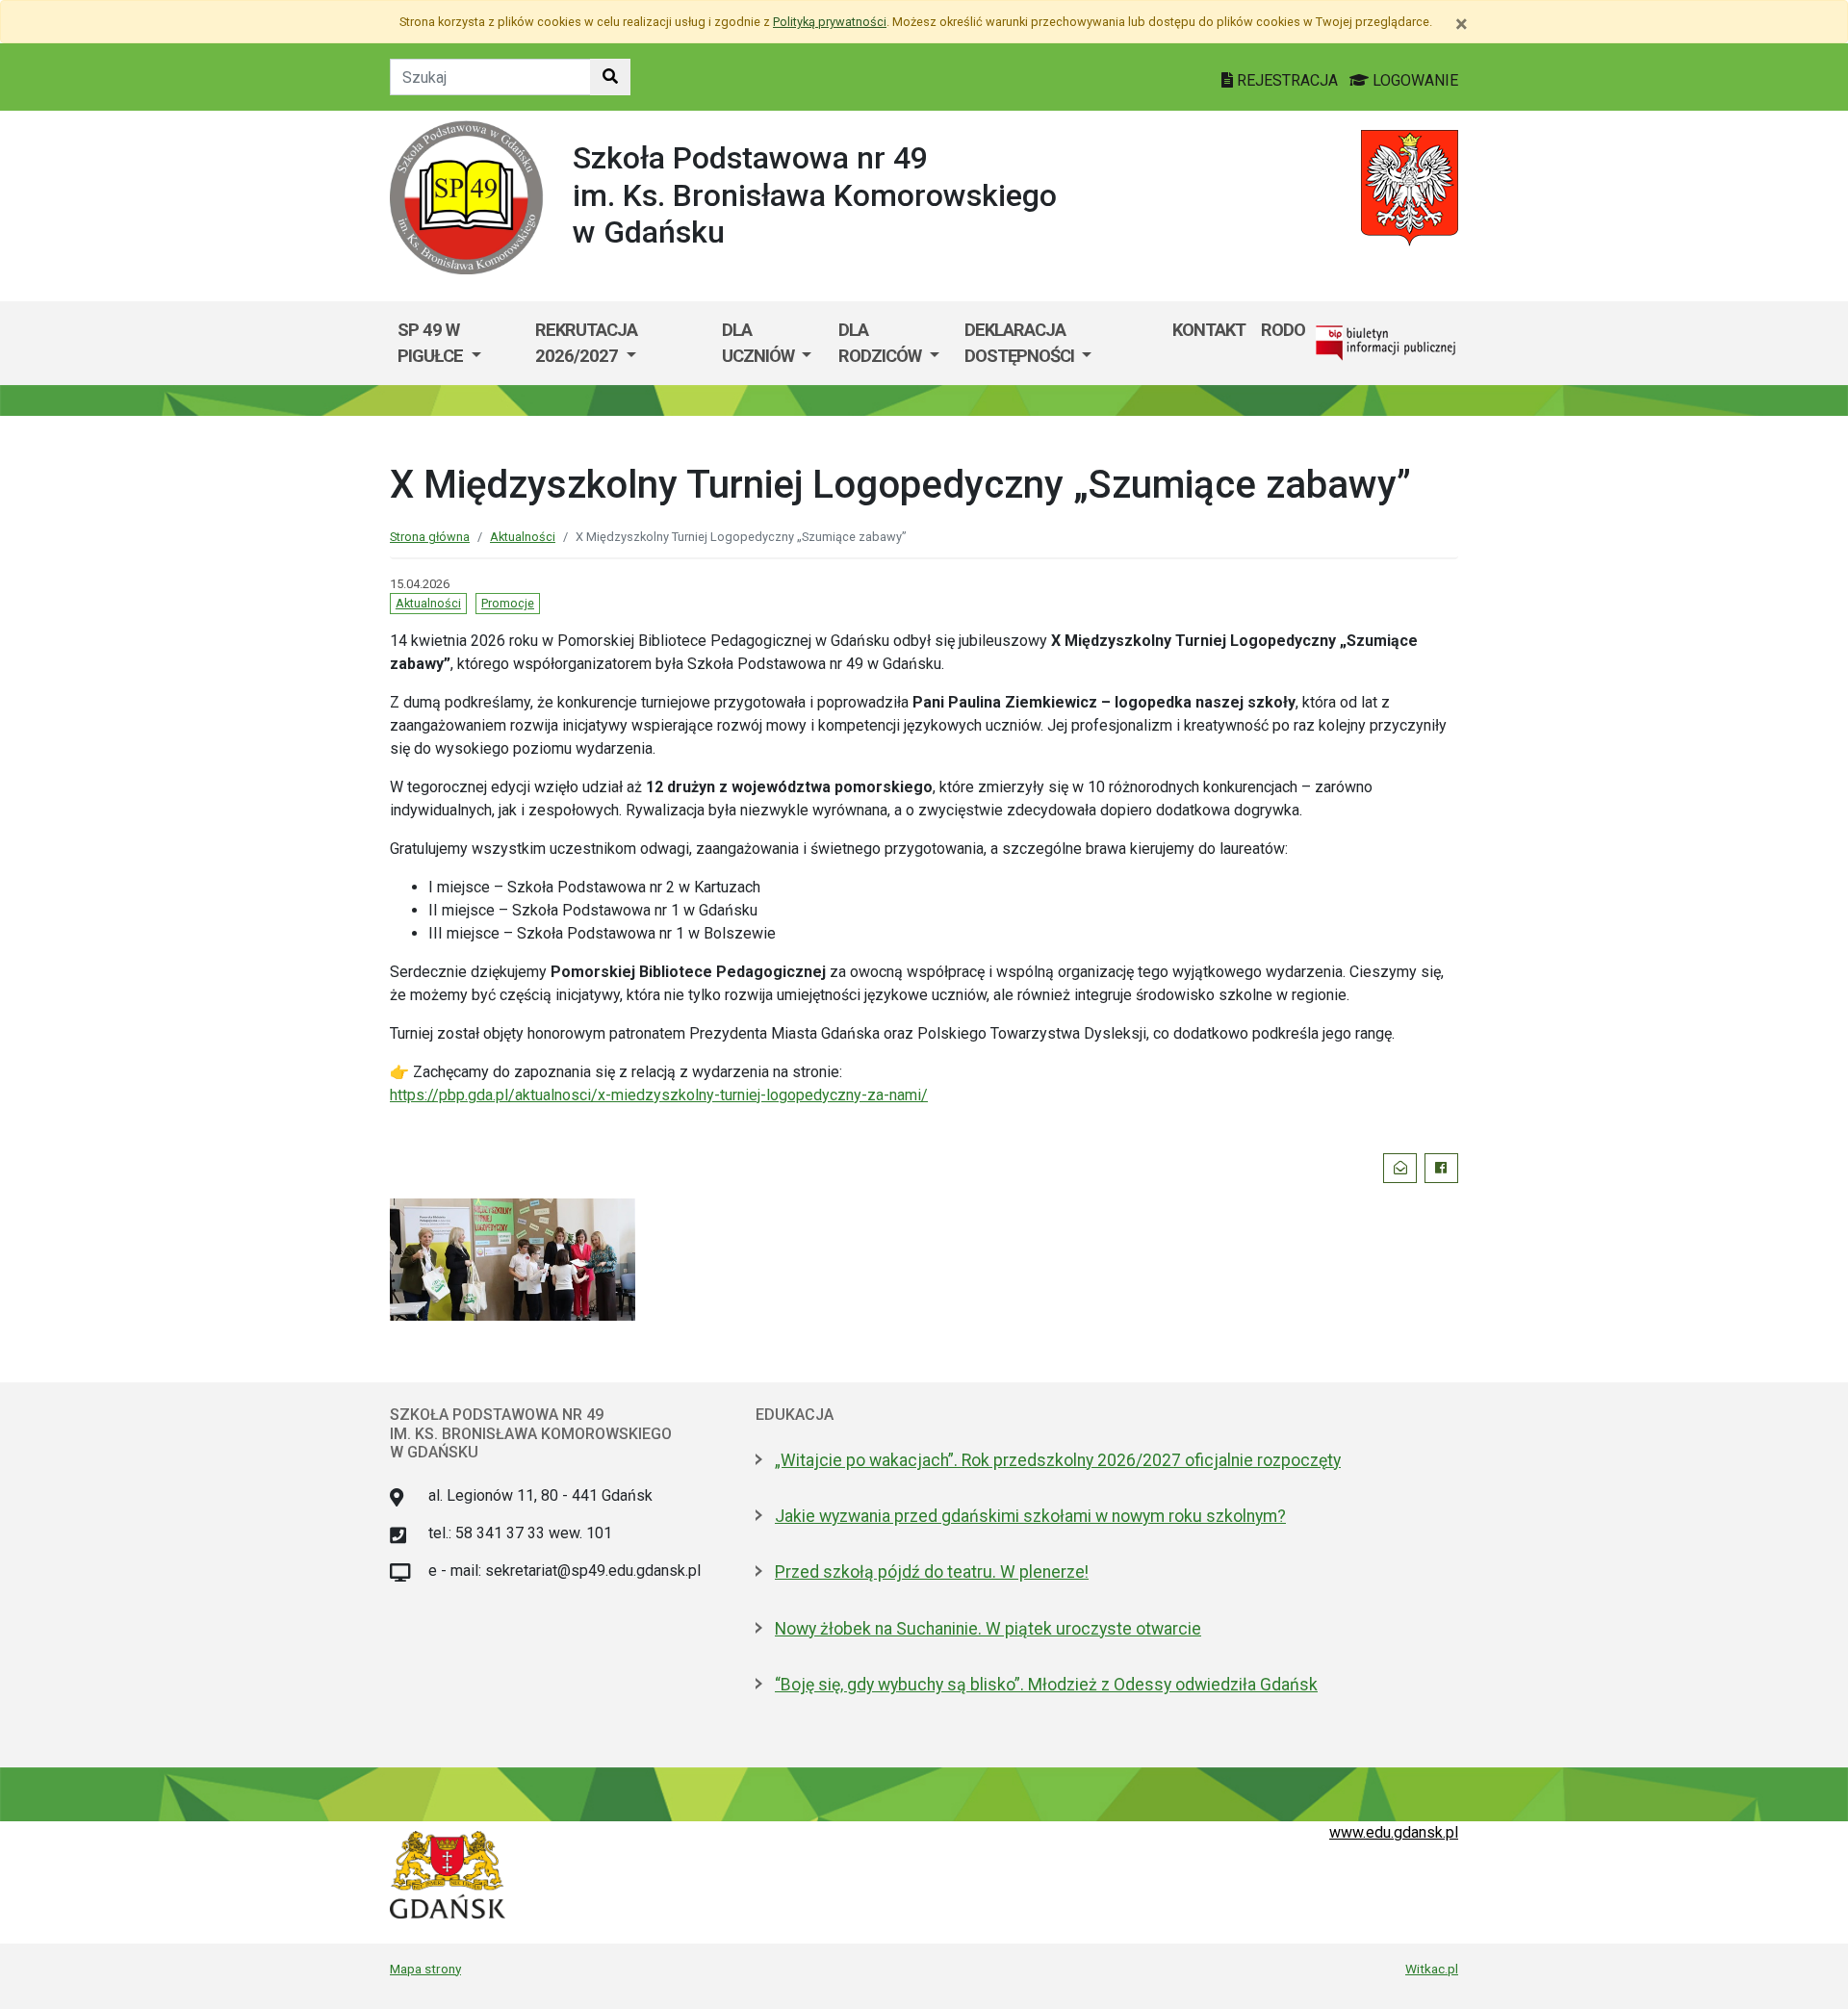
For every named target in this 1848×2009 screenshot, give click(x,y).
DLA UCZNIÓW (760, 343)
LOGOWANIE (1413, 80)
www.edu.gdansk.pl (1394, 1832)
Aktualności (523, 537)
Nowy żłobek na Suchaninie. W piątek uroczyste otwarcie (988, 1629)
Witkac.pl (1432, 1969)
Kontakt (1209, 330)
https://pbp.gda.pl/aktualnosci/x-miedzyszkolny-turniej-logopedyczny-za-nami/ (659, 1095)
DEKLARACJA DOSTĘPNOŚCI (1021, 343)
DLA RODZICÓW (882, 343)
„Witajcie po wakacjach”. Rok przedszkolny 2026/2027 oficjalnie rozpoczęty (1058, 1460)
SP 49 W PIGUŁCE (432, 343)
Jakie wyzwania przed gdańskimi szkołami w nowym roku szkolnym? (1030, 1516)
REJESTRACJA (1287, 80)
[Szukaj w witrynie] (610, 77)
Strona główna (430, 537)
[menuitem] (459, 343)
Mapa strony (425, 1969)
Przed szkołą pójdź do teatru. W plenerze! (932, 1572)
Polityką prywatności (830, 22)
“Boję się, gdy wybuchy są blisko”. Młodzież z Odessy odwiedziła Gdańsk (1046, 1685)
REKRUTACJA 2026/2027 (586, 343)
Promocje (508, 603)
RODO (1283, 330)
